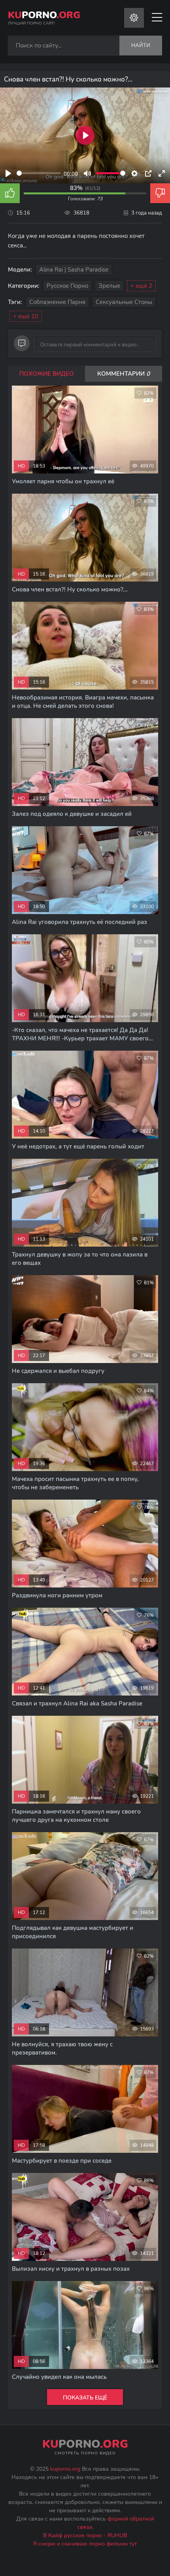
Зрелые (109, 286)
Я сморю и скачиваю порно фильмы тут (85, 2544)
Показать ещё (85, 2398)
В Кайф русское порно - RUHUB (85, 2535)
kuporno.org (65, 2469)
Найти (141, 46)
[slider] (39, 173)
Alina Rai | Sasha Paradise (74, 270)
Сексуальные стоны (124, 302)
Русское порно (67, 286)
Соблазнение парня (57, 302)
